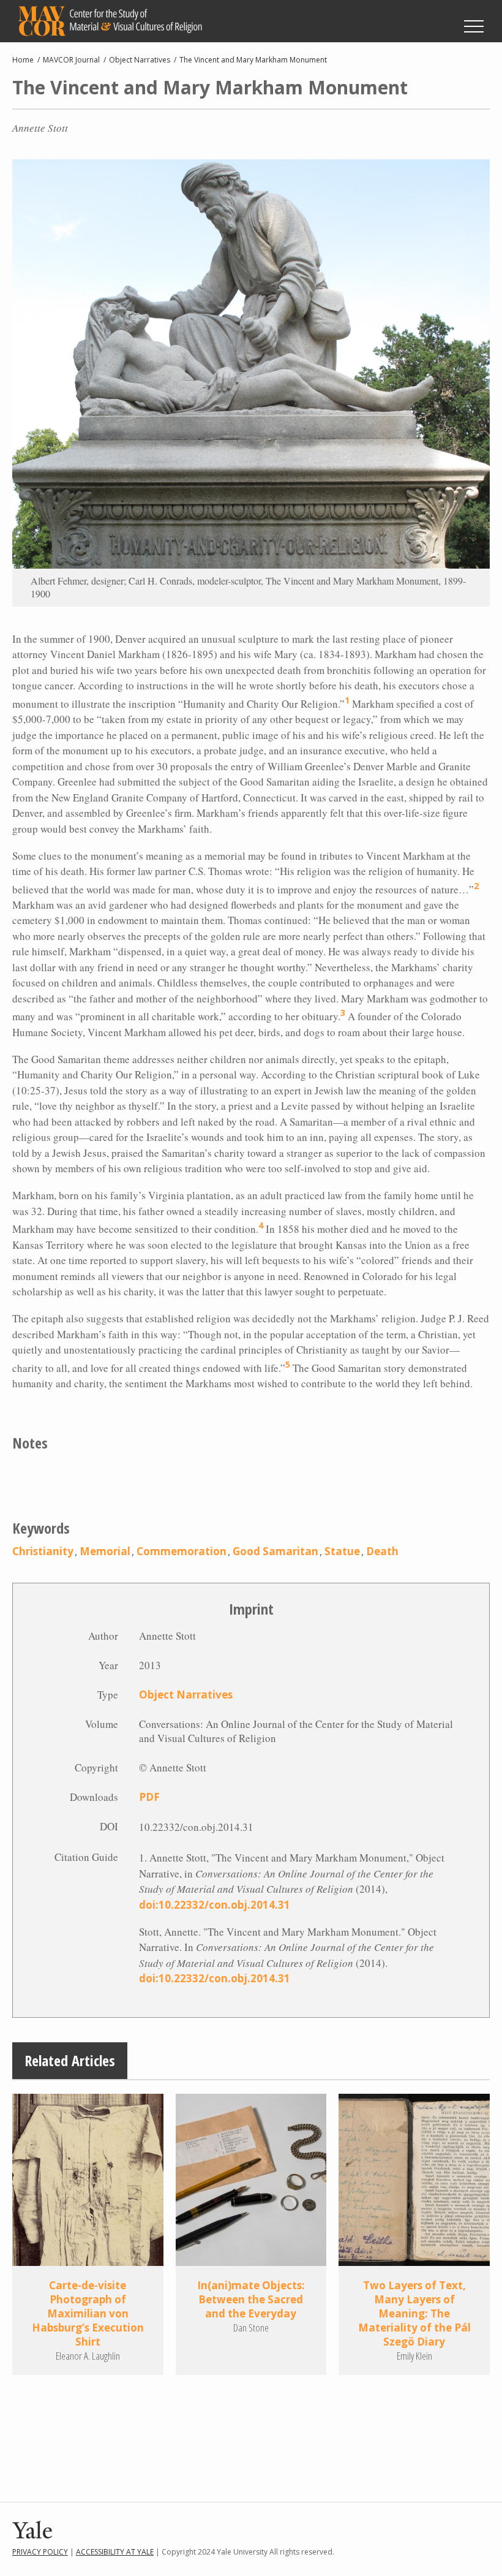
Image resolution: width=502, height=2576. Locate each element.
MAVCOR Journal (71, 60)
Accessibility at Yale (115, 2552)
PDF (149, 1797)
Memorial (105, 1551)
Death (382, 1551)
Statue (342, 1551)
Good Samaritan (275, 1551)
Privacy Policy (40, 2552)
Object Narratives (140, 60)
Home (23, 60)
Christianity (43, 1551)
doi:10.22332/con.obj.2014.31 (215, 1905)
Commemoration (182, 1551)
